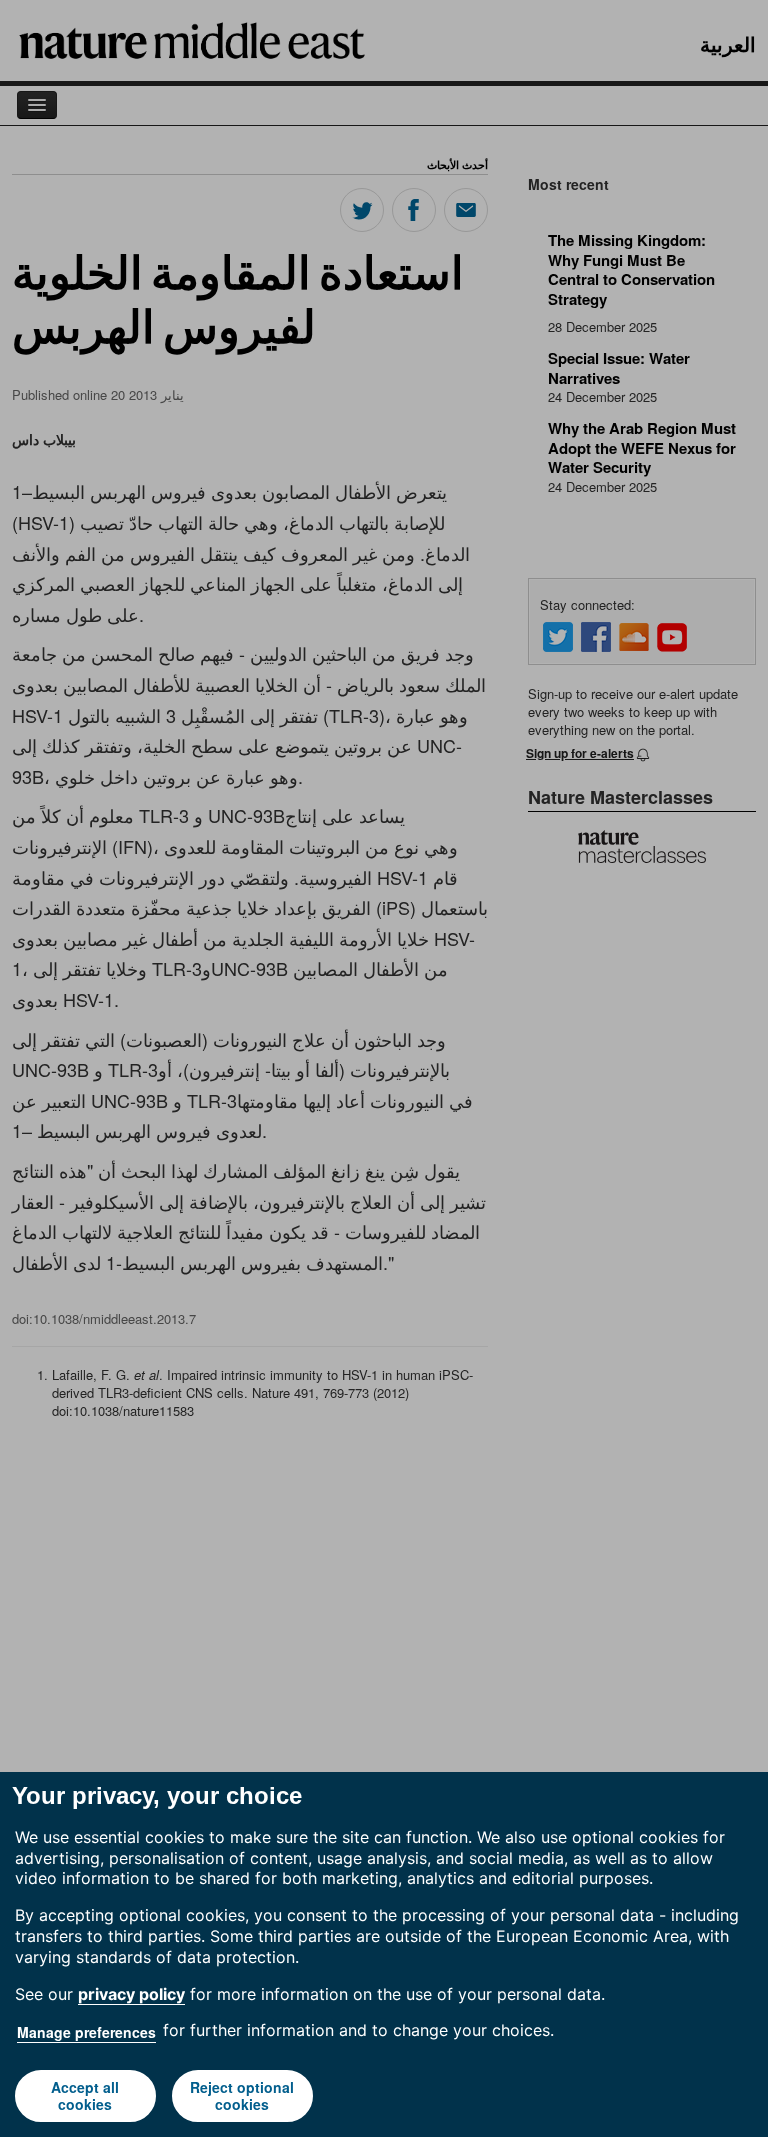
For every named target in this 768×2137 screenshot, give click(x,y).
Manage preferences (86, 2032)
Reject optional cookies (242, 2095)
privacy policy (131, 1994)
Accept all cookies (85, 2095)
